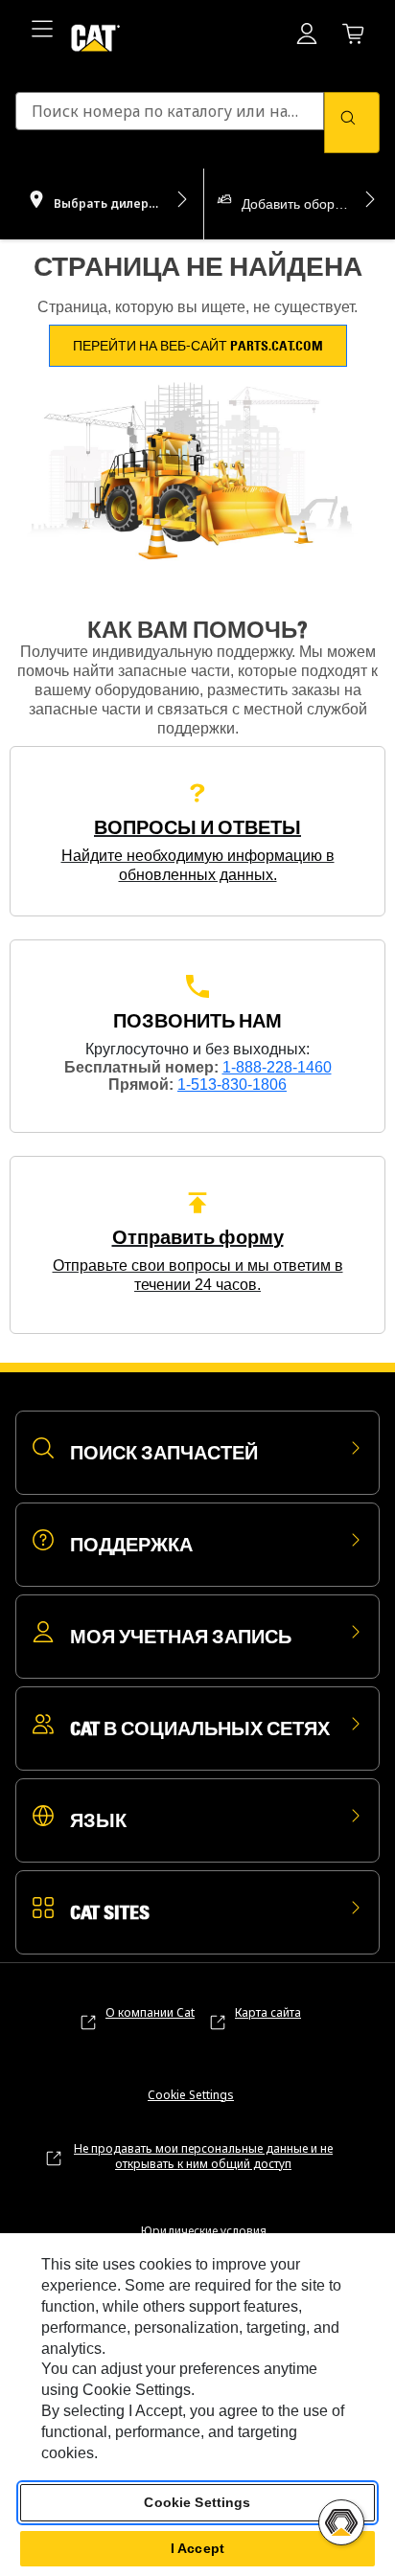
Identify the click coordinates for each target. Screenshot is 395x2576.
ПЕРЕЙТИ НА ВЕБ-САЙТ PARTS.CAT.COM (198, 345)
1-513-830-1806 (232, 1085)
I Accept (197, 2548)
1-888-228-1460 (277, 1067)
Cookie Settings (191, 2095)
